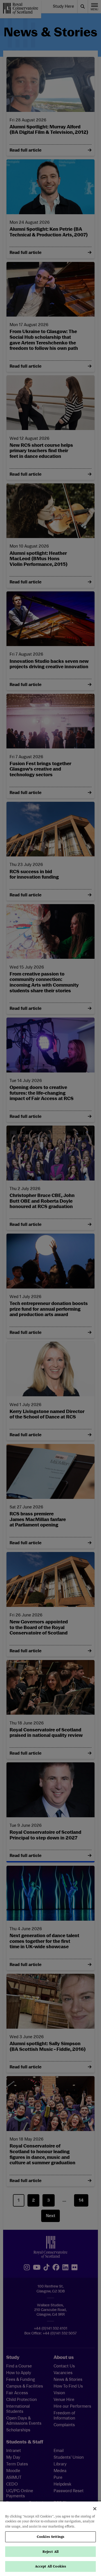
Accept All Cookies (51, 2566)
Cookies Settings (51, 2537)
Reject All (51, 2552)
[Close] (95, 2509)
